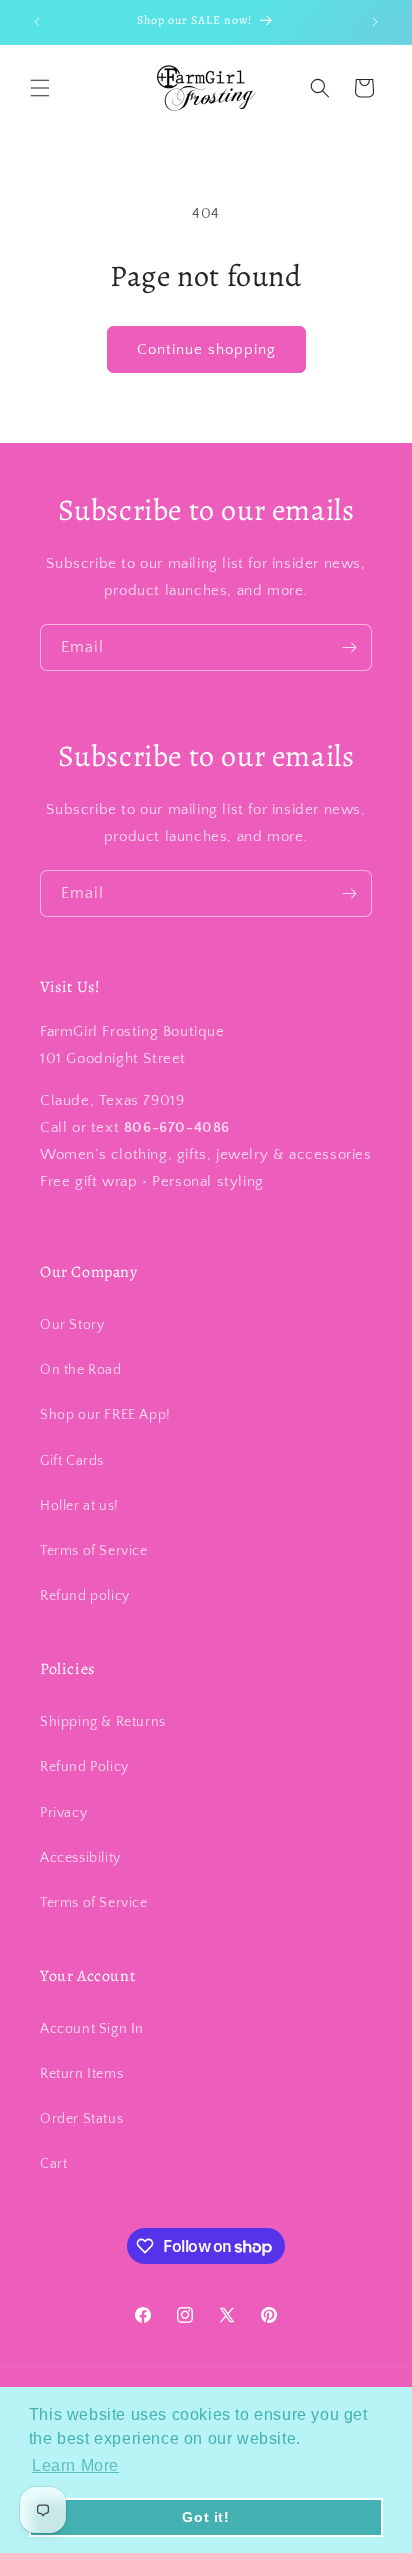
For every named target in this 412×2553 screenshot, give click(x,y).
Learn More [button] (75, 2465)
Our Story (72, 1325)
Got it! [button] (205, 2517)
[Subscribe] (349, 647)
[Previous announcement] (37, 22)
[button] (40, 88)
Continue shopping (206, 349)
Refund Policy (84, 1767)
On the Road (81, 1370)
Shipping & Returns (103, 1722)
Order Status (81, 2119)
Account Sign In (92, 2029)
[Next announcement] (375, 22)
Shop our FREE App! (105, 1415)
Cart (53, 2164)
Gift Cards (72, 1461)
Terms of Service (94, 1551)
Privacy (63, 1813)
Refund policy (85, 1596)
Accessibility (80, 1858)
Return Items (81, 2074)
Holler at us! (79, 1506)
